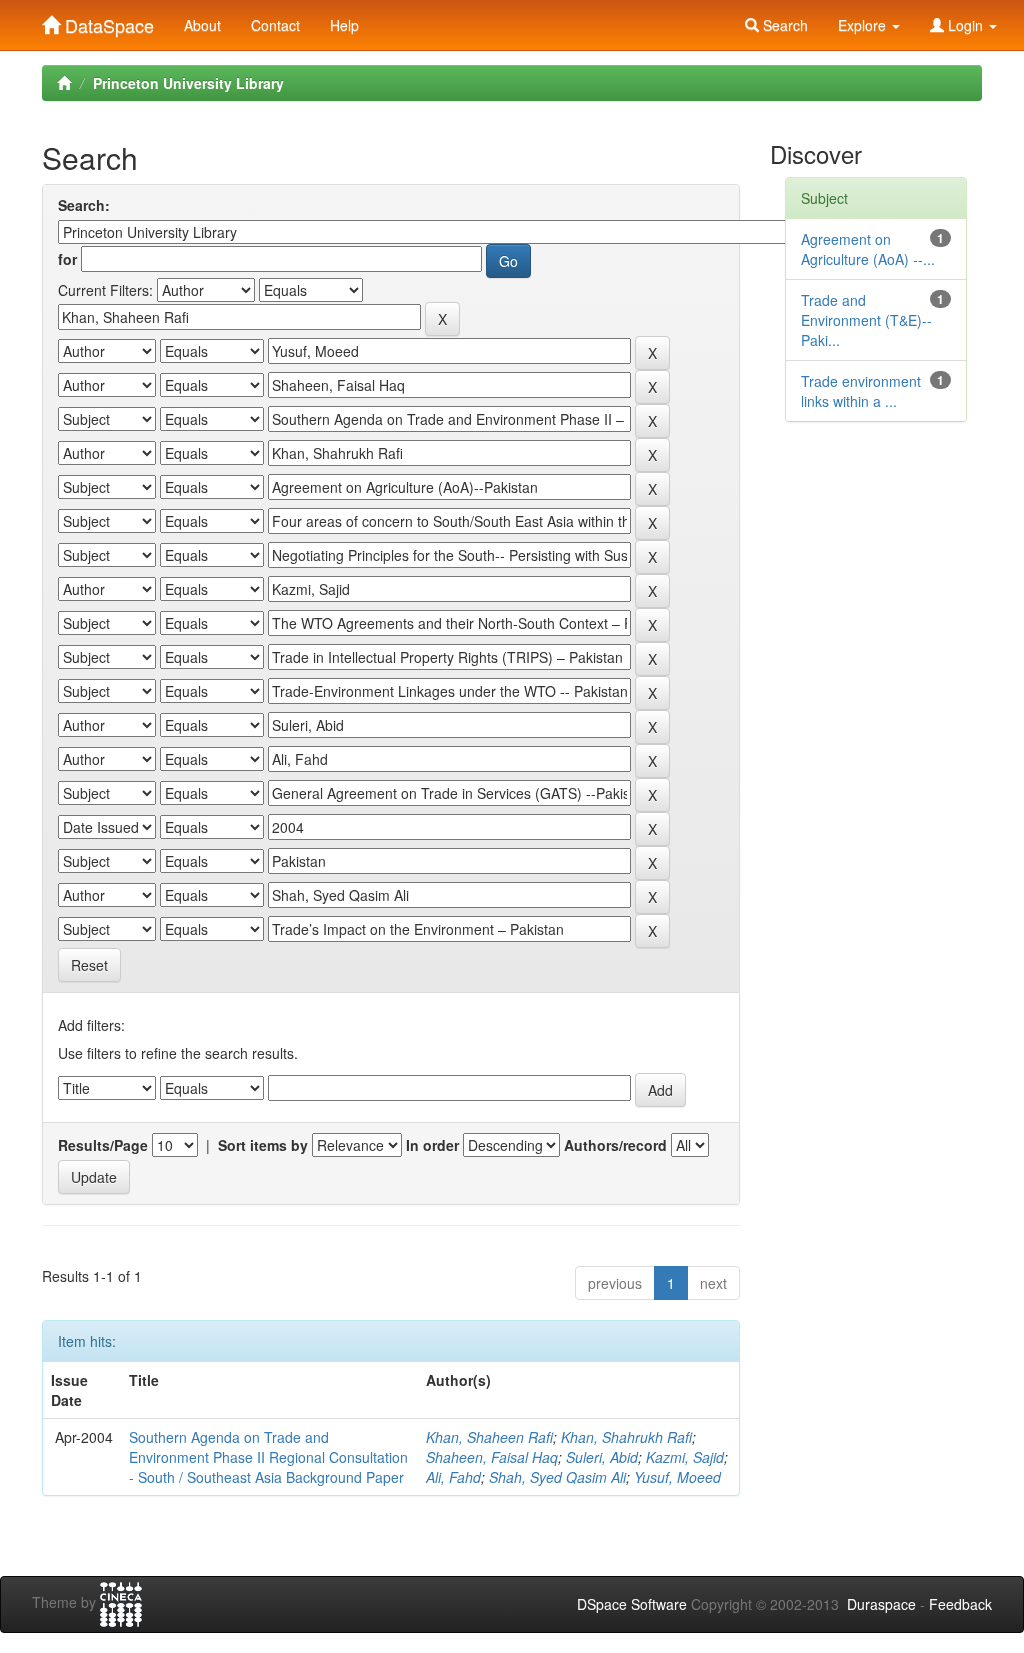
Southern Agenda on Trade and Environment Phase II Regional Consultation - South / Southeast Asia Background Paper (268, 1457)
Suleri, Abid (602, 1457)
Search (783, 25)
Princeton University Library (188, 83)
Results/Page (103, 1145)
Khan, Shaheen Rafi (489, 1437)
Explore (864, 25)
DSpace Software (632, 1604)
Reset (89, 965)
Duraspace (881, 1604)
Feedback (960, 1604)
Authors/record (615, 1145)
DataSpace (107, 21)
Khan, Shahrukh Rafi (626, 1437)
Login (965, 25)
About (202, 25)
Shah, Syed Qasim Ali (557, 1477)
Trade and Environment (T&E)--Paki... (866, 320)
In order (432, 1145)
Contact (275, 25)
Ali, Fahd (453, 1477)
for (67, 259)
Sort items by (263, 1145)
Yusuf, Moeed (677, 1477)
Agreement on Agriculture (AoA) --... (868, 249)
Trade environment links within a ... (861, 391)
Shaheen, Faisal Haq (492, 1457)
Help (344, 25)
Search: (84, 205)
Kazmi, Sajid (685, 1457)
